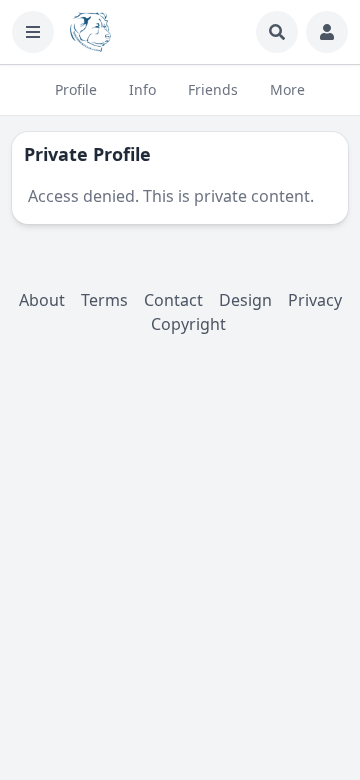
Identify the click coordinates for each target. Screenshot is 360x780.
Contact (173, 300)
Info (142, 89)
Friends (213, 89)
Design (245, 300)
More (287, 89)
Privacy (315, 300)
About (42, 300)
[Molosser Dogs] (90, 32)
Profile (76, 89)
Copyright (188, 324)
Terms (104, 300)
